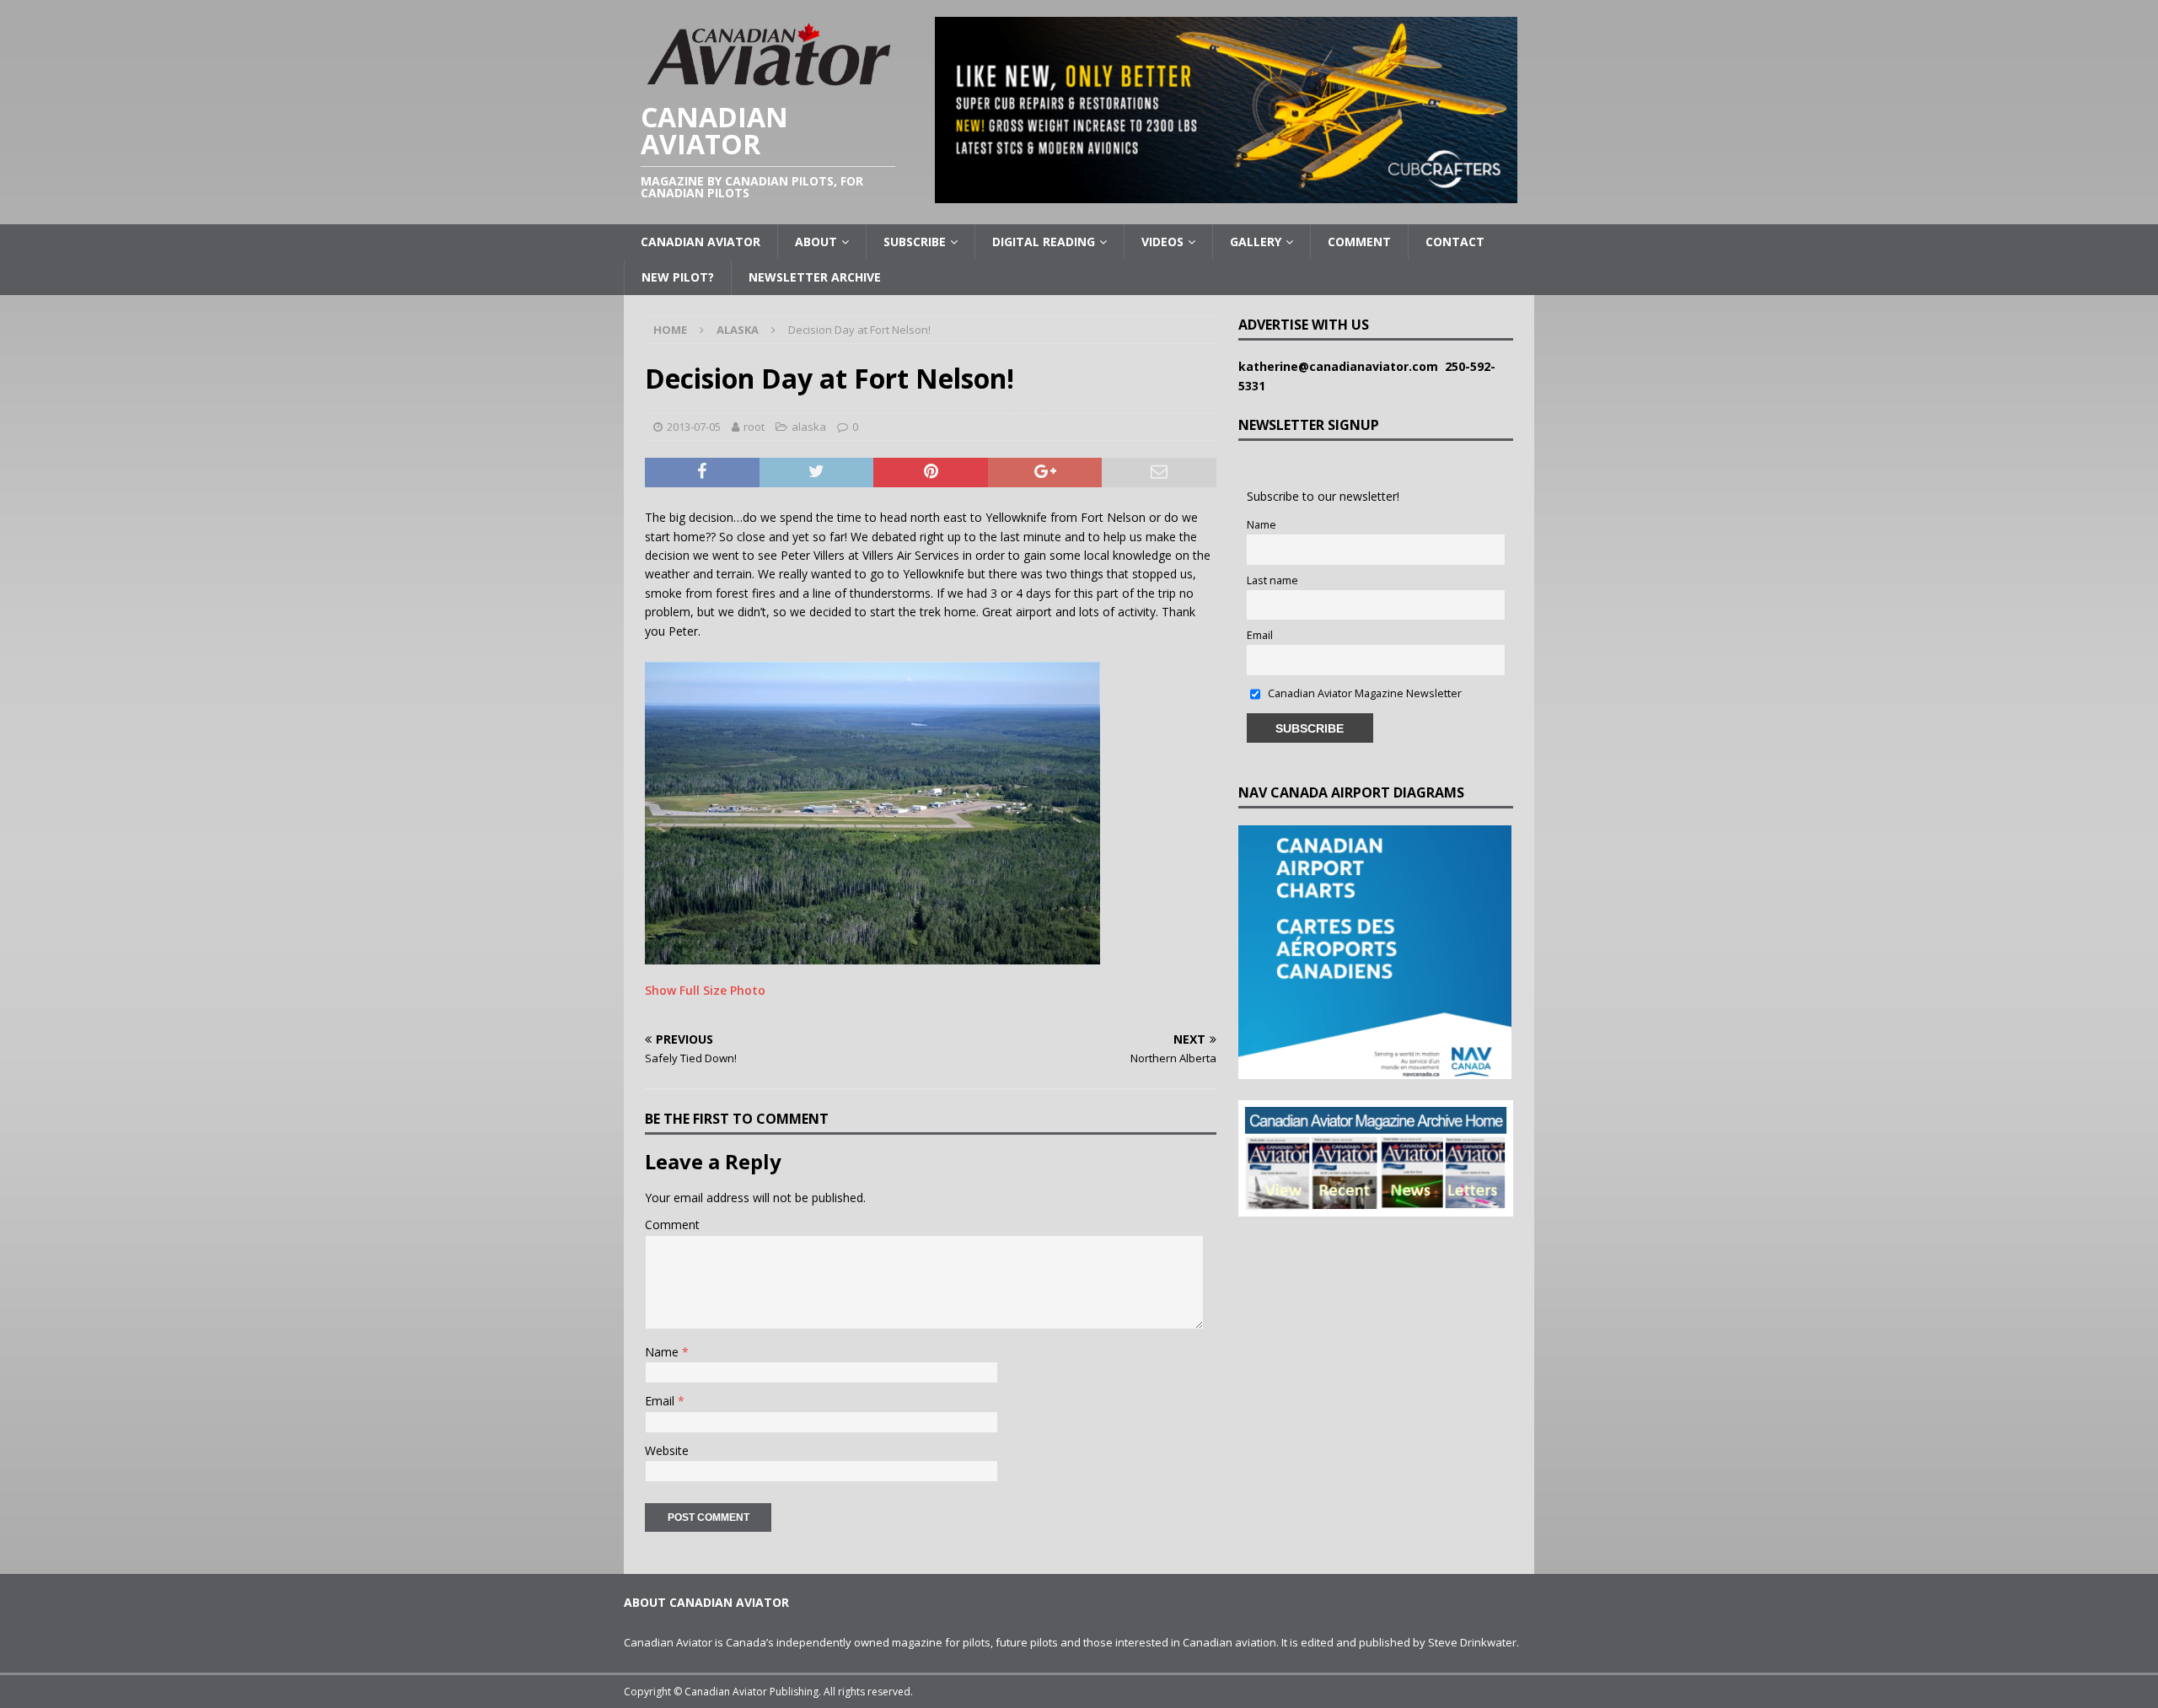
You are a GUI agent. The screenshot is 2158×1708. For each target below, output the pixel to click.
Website (667, 1450)
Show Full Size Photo (705, 990)
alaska (809, 427)
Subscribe (915, 242)
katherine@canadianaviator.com (1342, 366)
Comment (1359, 242)
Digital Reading (1044, 242)
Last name (1272, 580)
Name (663, 1352)
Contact (1455, 242)
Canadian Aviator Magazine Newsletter (1364, 693)
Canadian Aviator (701, 242)
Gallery (1256, 242)
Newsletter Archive (815, 277)
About (816, 242)
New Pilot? (678, 277)
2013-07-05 (694, 427)
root (754, 427)
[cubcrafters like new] (1226, 193)
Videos (1162, 242)
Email (661, 1401)
